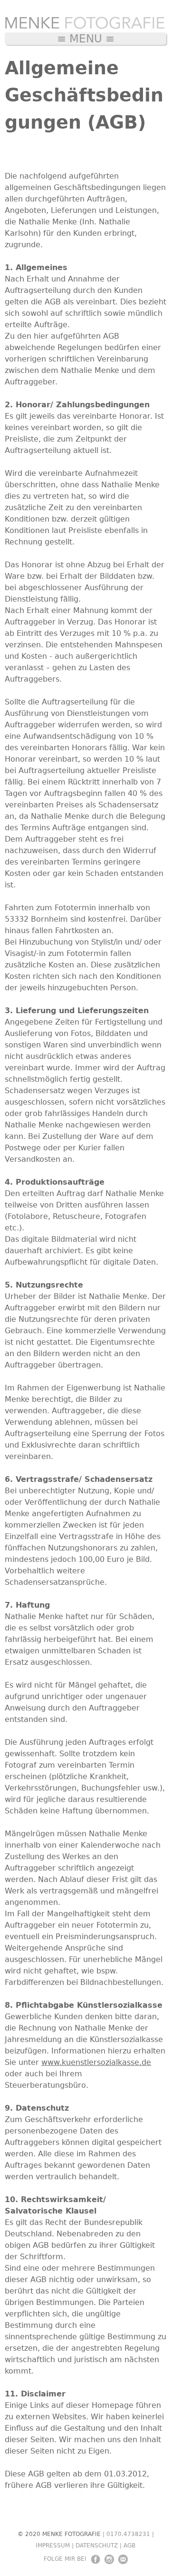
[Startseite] (85, 25)
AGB (129, 2546)
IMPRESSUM (53, 2546)
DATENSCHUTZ (97, 2546)
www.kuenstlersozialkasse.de (96, 2062)
